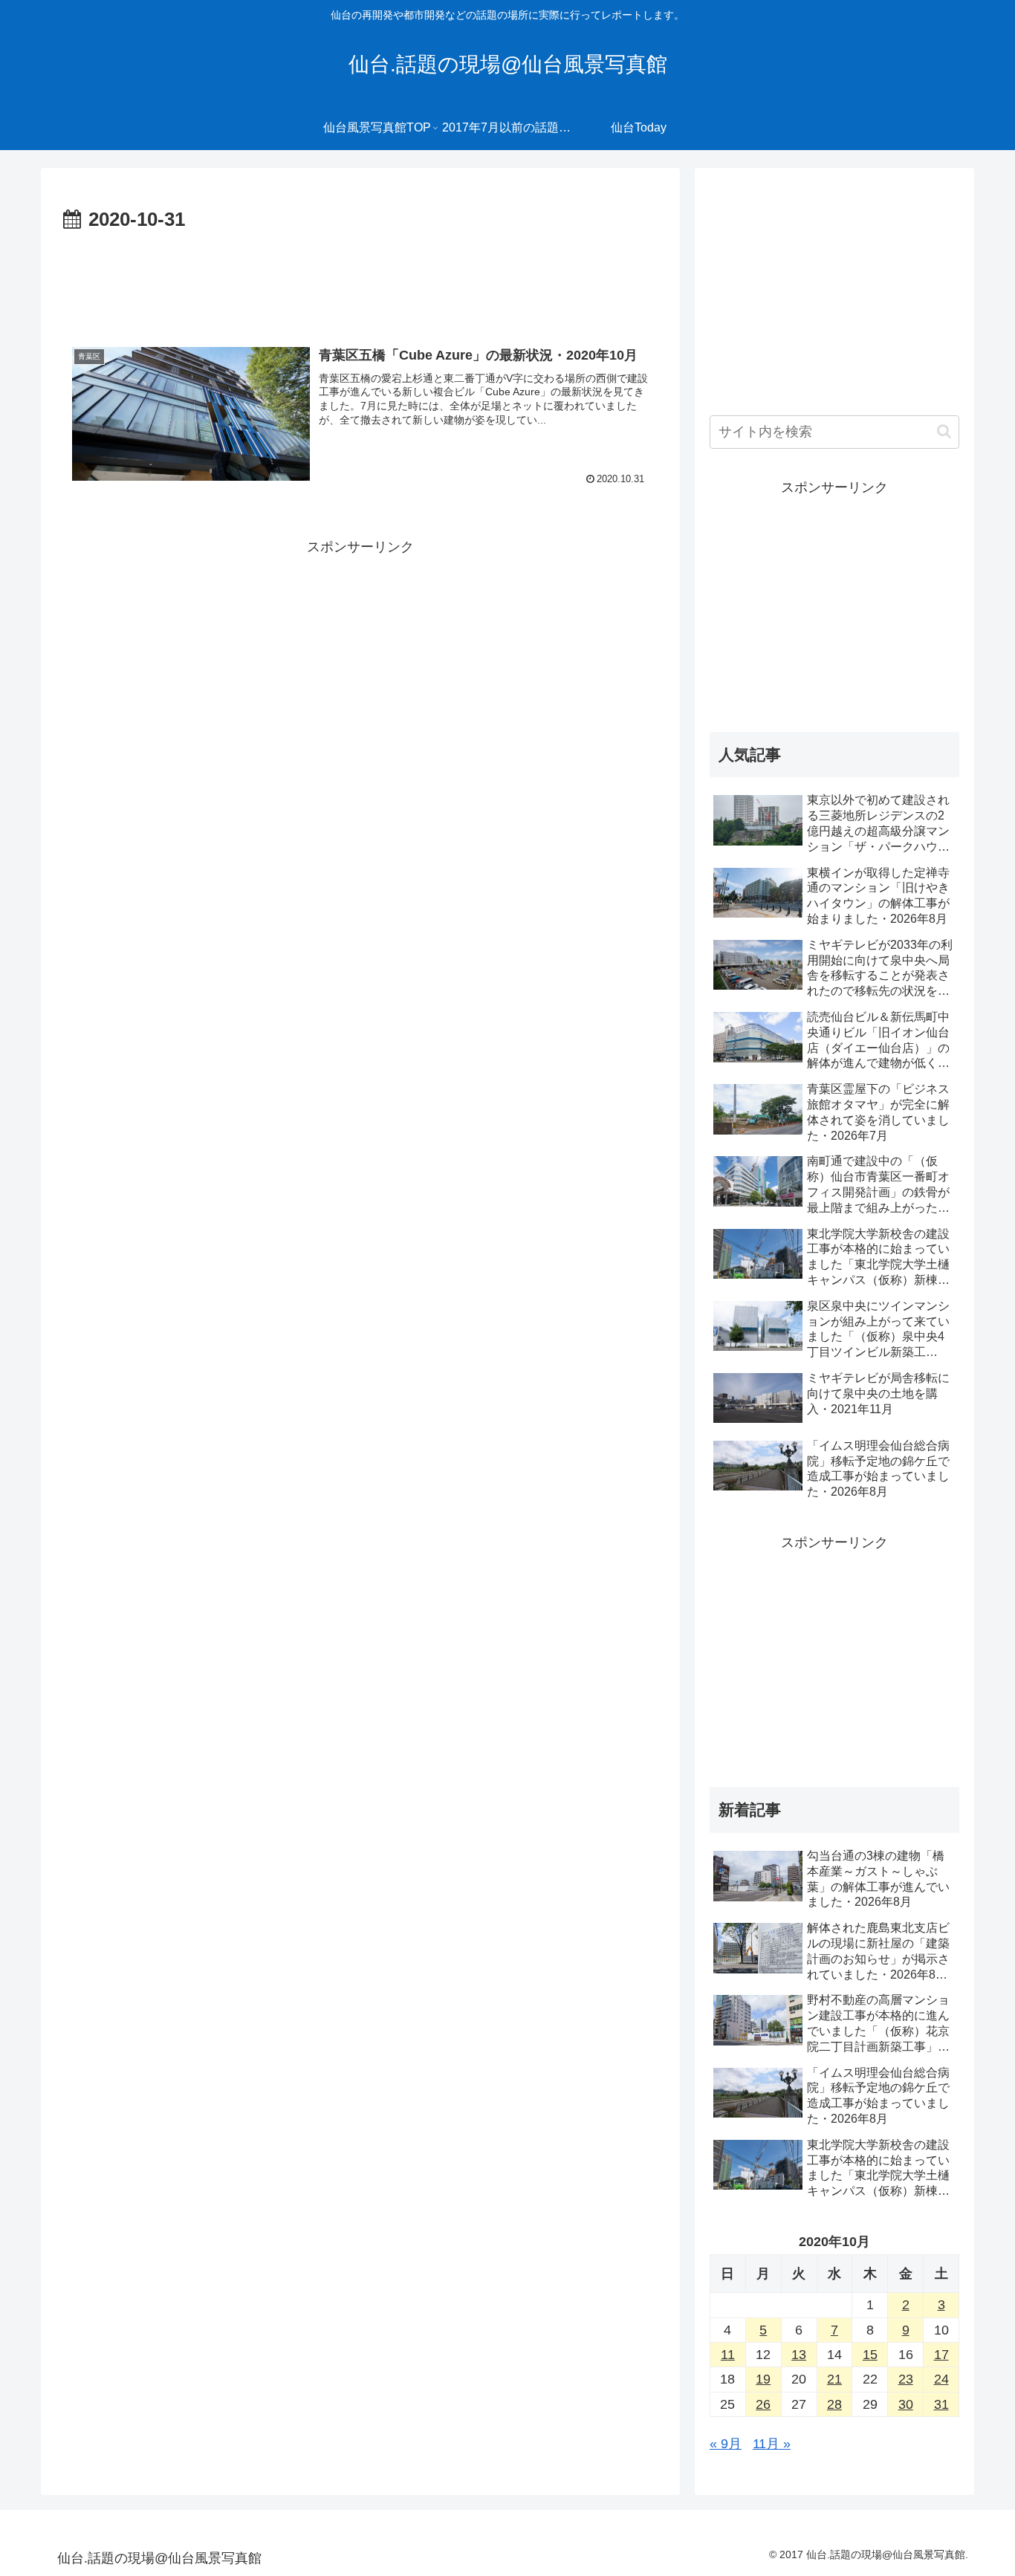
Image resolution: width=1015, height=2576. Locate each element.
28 (834, 2404)
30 (906, 2404)
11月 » (772, 2444)
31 (941, 2404)
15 (870, 2355)
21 (834, 2379)
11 (728, 2355)
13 (799, 2355)
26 (763, 2404)
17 (941, 2355)
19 (763, 2379)
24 (941, 2379)
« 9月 (726, 2444)
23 (906, 2379)
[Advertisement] (360, 278)
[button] (944, 431)
